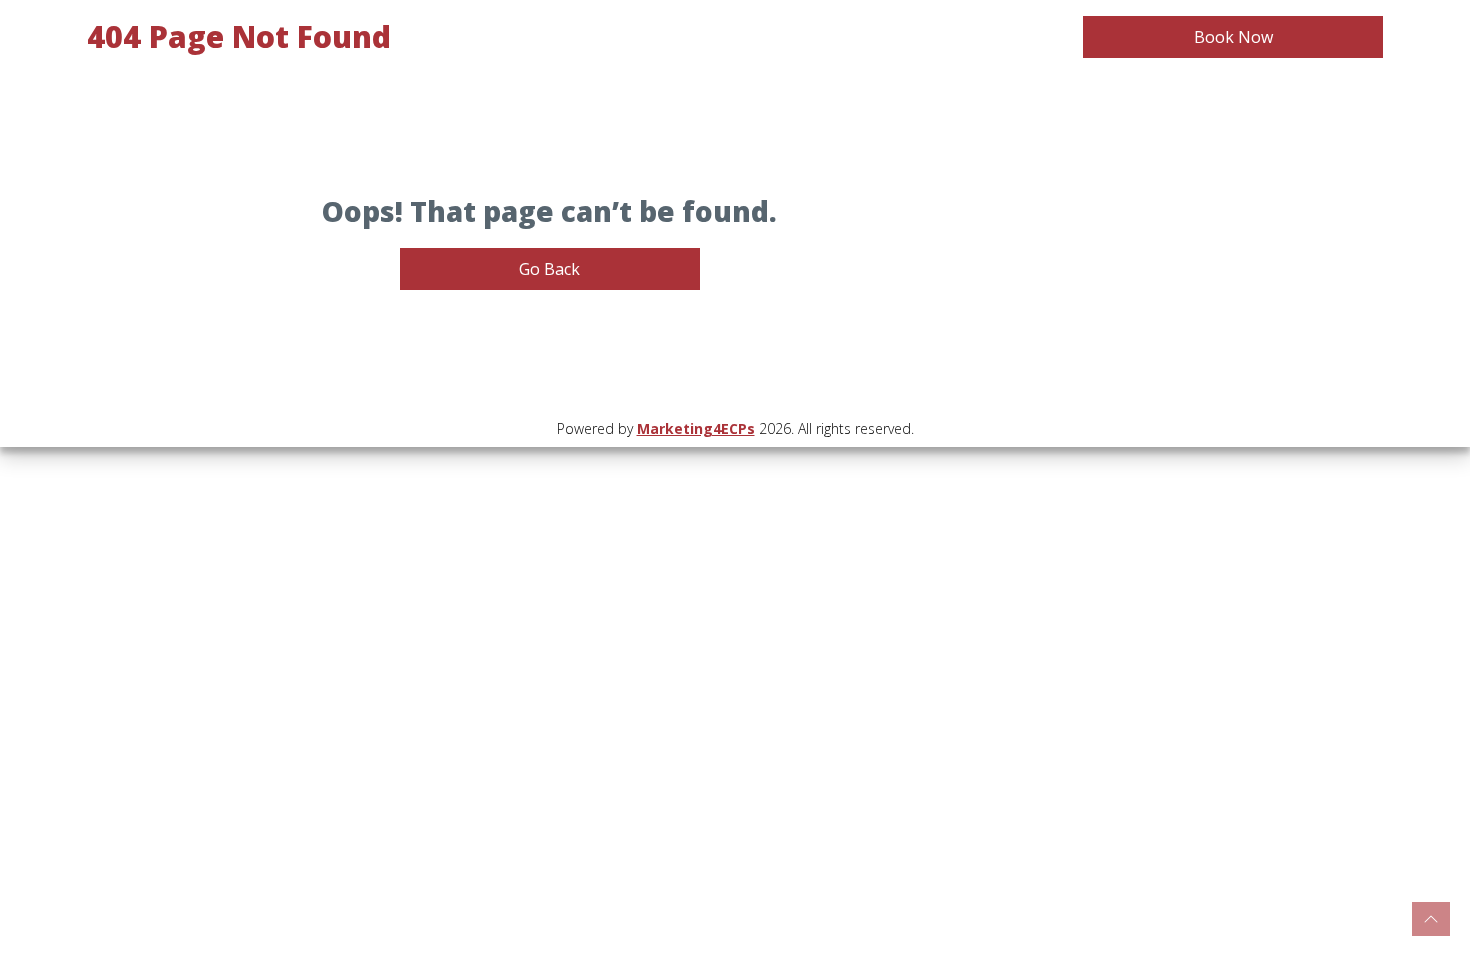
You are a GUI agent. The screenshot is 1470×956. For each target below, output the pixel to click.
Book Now (1233, 37)
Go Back (549, 269)
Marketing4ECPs (696, 428)
